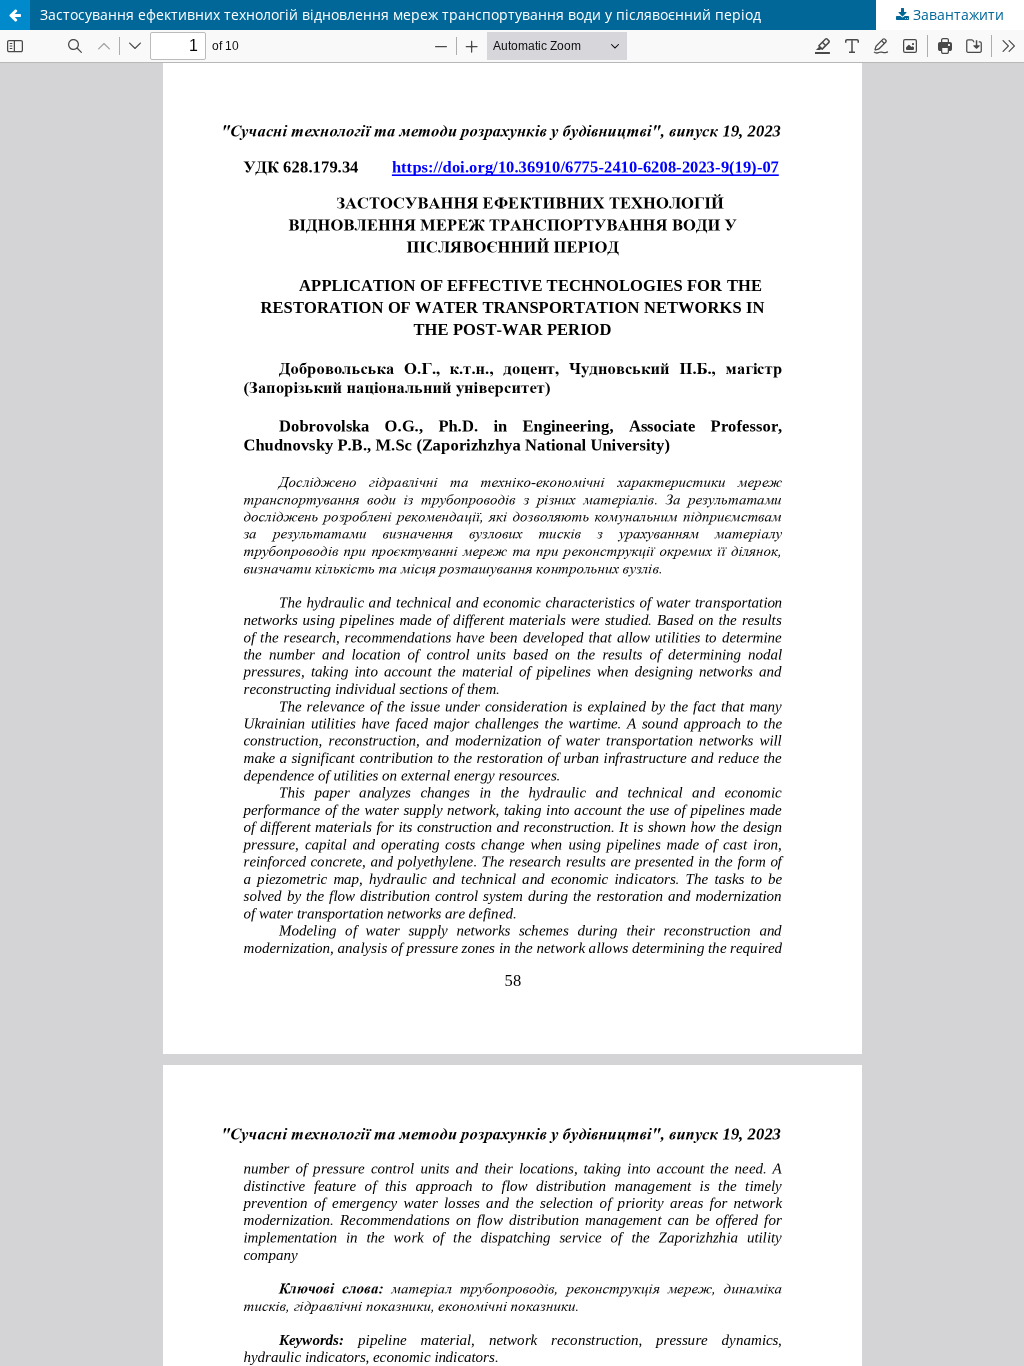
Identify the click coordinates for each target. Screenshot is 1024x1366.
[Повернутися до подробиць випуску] (15, 15)
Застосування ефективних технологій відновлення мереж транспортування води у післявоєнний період (400, 14)
